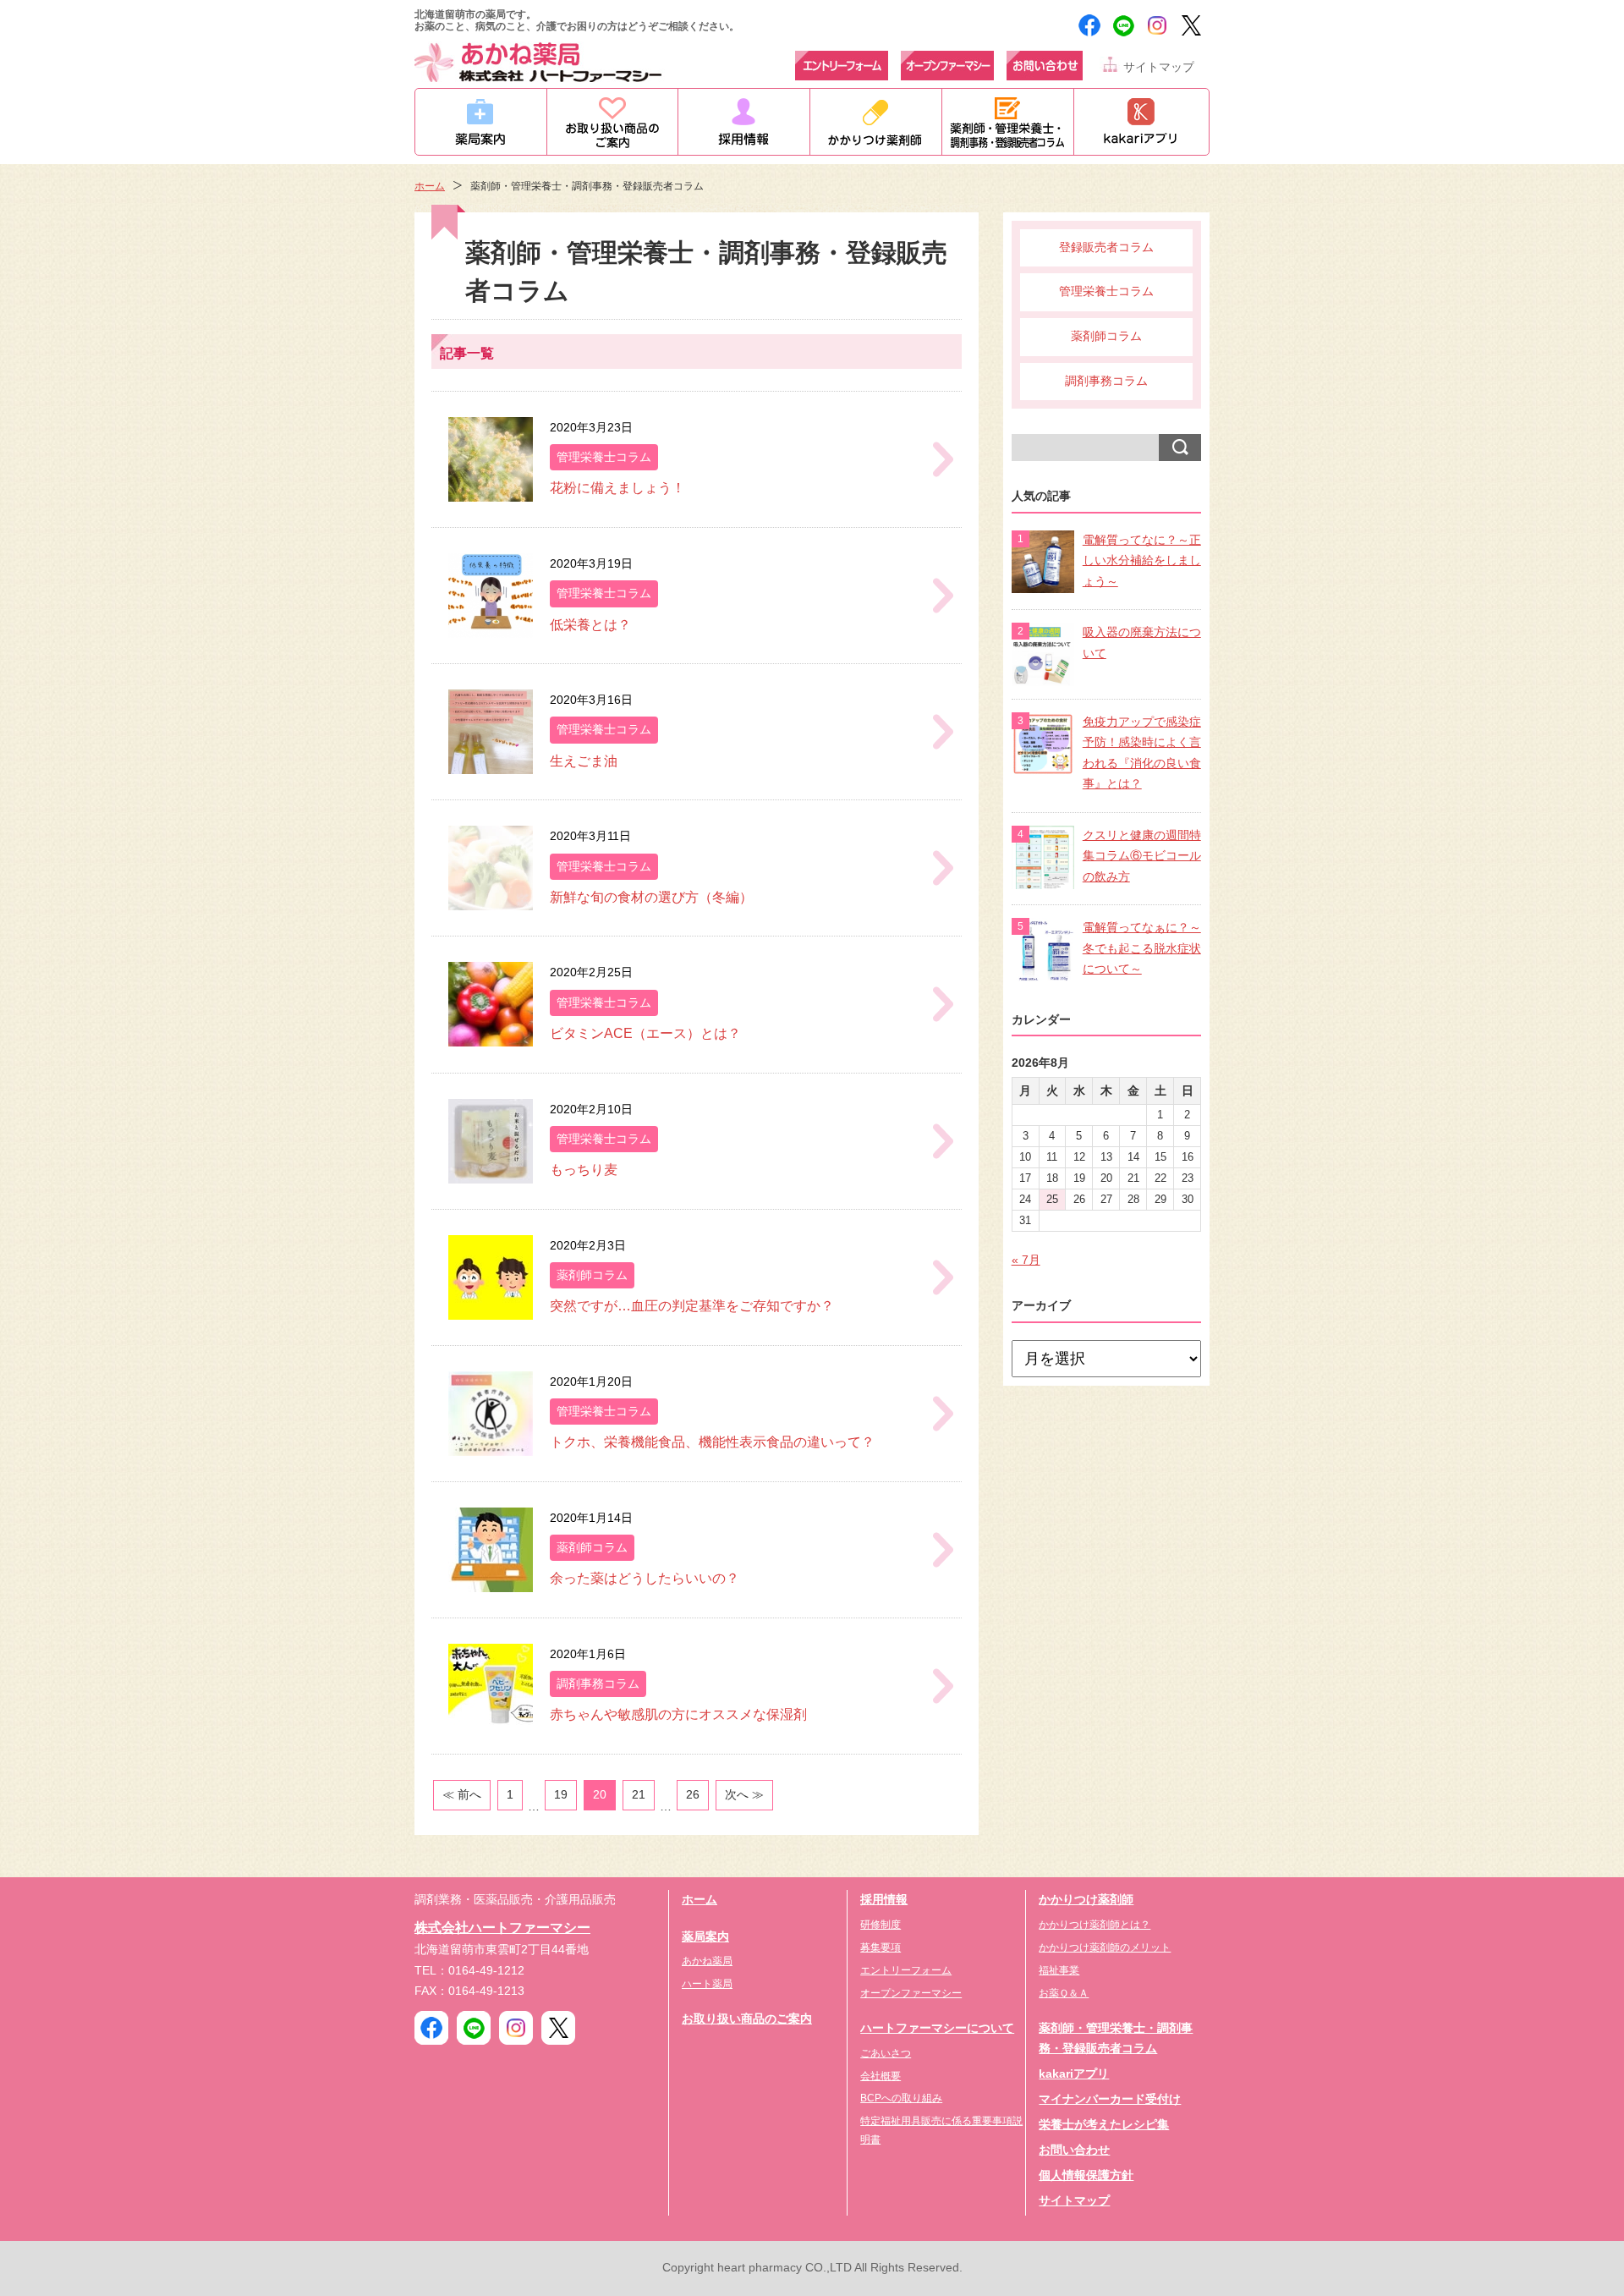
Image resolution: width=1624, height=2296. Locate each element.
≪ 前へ (462, 1795)
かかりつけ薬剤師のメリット (1105, 1947)
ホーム (430, 186)
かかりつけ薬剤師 (1086, 1900)
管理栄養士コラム (1106, 291)
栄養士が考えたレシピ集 (1104, 2125)
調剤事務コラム (1106, 381)
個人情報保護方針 (1086, 2175)
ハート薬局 (707, 1984)
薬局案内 (705, 1937)
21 (639, 1795)
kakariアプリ (1074, 2074)
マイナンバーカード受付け (1110, 2099)
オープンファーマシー (911, 1993)
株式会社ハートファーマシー (502, 1927)
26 (693, 1795)
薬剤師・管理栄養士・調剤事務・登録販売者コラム (1116, 2038)
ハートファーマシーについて (937, 2028)
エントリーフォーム (906, 1970)
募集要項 (881, 1947)
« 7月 (1026, 1260)
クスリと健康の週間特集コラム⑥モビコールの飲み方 (1142, 856)
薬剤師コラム (1106, 336)
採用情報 (884, 1900)
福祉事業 (1059, 1970)
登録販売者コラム (1106, 247)
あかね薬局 (707, 1961)
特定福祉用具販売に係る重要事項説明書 (941, 2130)
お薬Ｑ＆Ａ (1064, 1993)
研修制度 (881, 1925)
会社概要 (881, 2076)
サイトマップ (1159, 67)
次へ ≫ (744, 1795)
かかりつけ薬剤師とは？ (1095, 1925)
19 (561, 1795)
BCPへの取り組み (901, 2098)
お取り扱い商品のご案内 (747, 2019)
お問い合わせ (1074, 2150)
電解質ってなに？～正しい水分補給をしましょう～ (1142, 561)
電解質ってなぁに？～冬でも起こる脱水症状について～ (1142, 948)
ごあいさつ (886, 2053)
